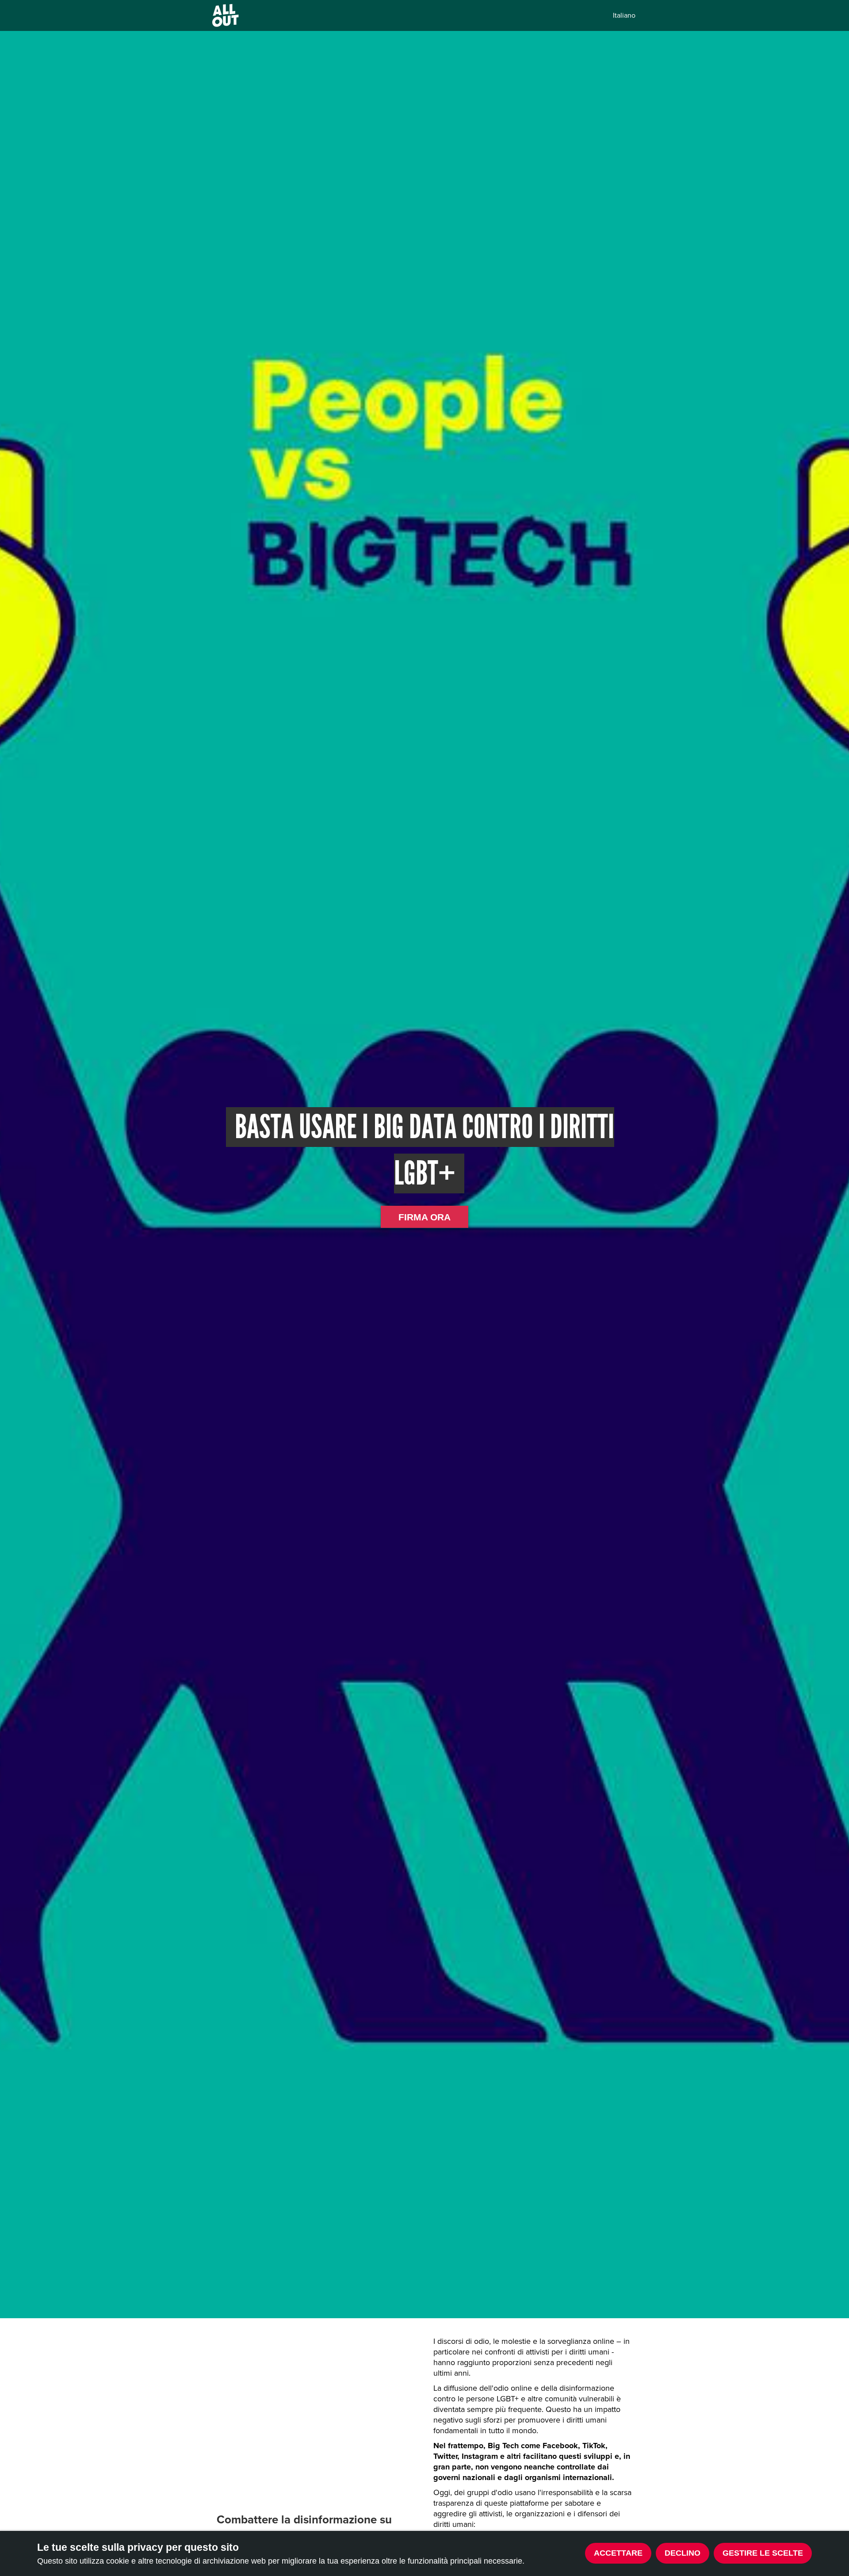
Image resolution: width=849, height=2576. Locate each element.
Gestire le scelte (763, 2553)
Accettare (618, 2553)
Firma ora (424, 1217)
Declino (683, 2553)
